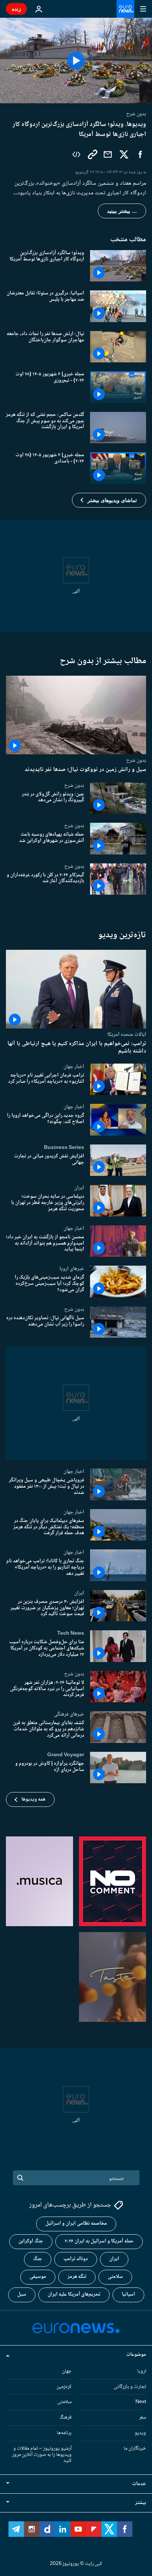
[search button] (20, 2178)
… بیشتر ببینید (122, 211)
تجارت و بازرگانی (130, 2386)
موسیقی (38, 2277)
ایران (79, 1188)
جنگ (38, 2259)
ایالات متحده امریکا (127, 1034)
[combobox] (76, 2178)
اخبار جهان (74, 1067)
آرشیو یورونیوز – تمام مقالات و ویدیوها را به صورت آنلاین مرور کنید (42, 2454)
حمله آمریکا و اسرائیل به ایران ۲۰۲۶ (99, 2241)
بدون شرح (136, 760)
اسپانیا (128, 2294)
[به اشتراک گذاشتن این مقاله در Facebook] (140, 154)
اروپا (142, 2371)
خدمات (139, 2484)
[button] (109, 500)
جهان (67, 2371)
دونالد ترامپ (76, 2259)
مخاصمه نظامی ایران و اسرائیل (76, 2224)
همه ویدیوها (33, 1799)
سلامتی (115, 2277)
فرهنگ (65, 2418)
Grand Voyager (66, 1755)
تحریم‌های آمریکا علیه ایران (74, 2294)
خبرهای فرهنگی (69, 1714)
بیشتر (141, 2503)
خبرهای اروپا (72, 1269)
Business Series (64, 1147)
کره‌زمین (64, 2386)
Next (141, 2402)
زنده (16, 9)
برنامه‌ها (64, 2433)
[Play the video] (76, 61)
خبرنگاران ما (135, 2448)
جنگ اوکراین (31, 2241)
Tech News (71, 1633)
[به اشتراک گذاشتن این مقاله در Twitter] (124, 154)
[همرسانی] (108, 154)
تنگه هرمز (77, 2277)
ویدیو (140, 2433)
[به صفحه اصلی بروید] (125, 9)
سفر (143, 2418)
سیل (22, 2294)
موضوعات (136, 2354)
